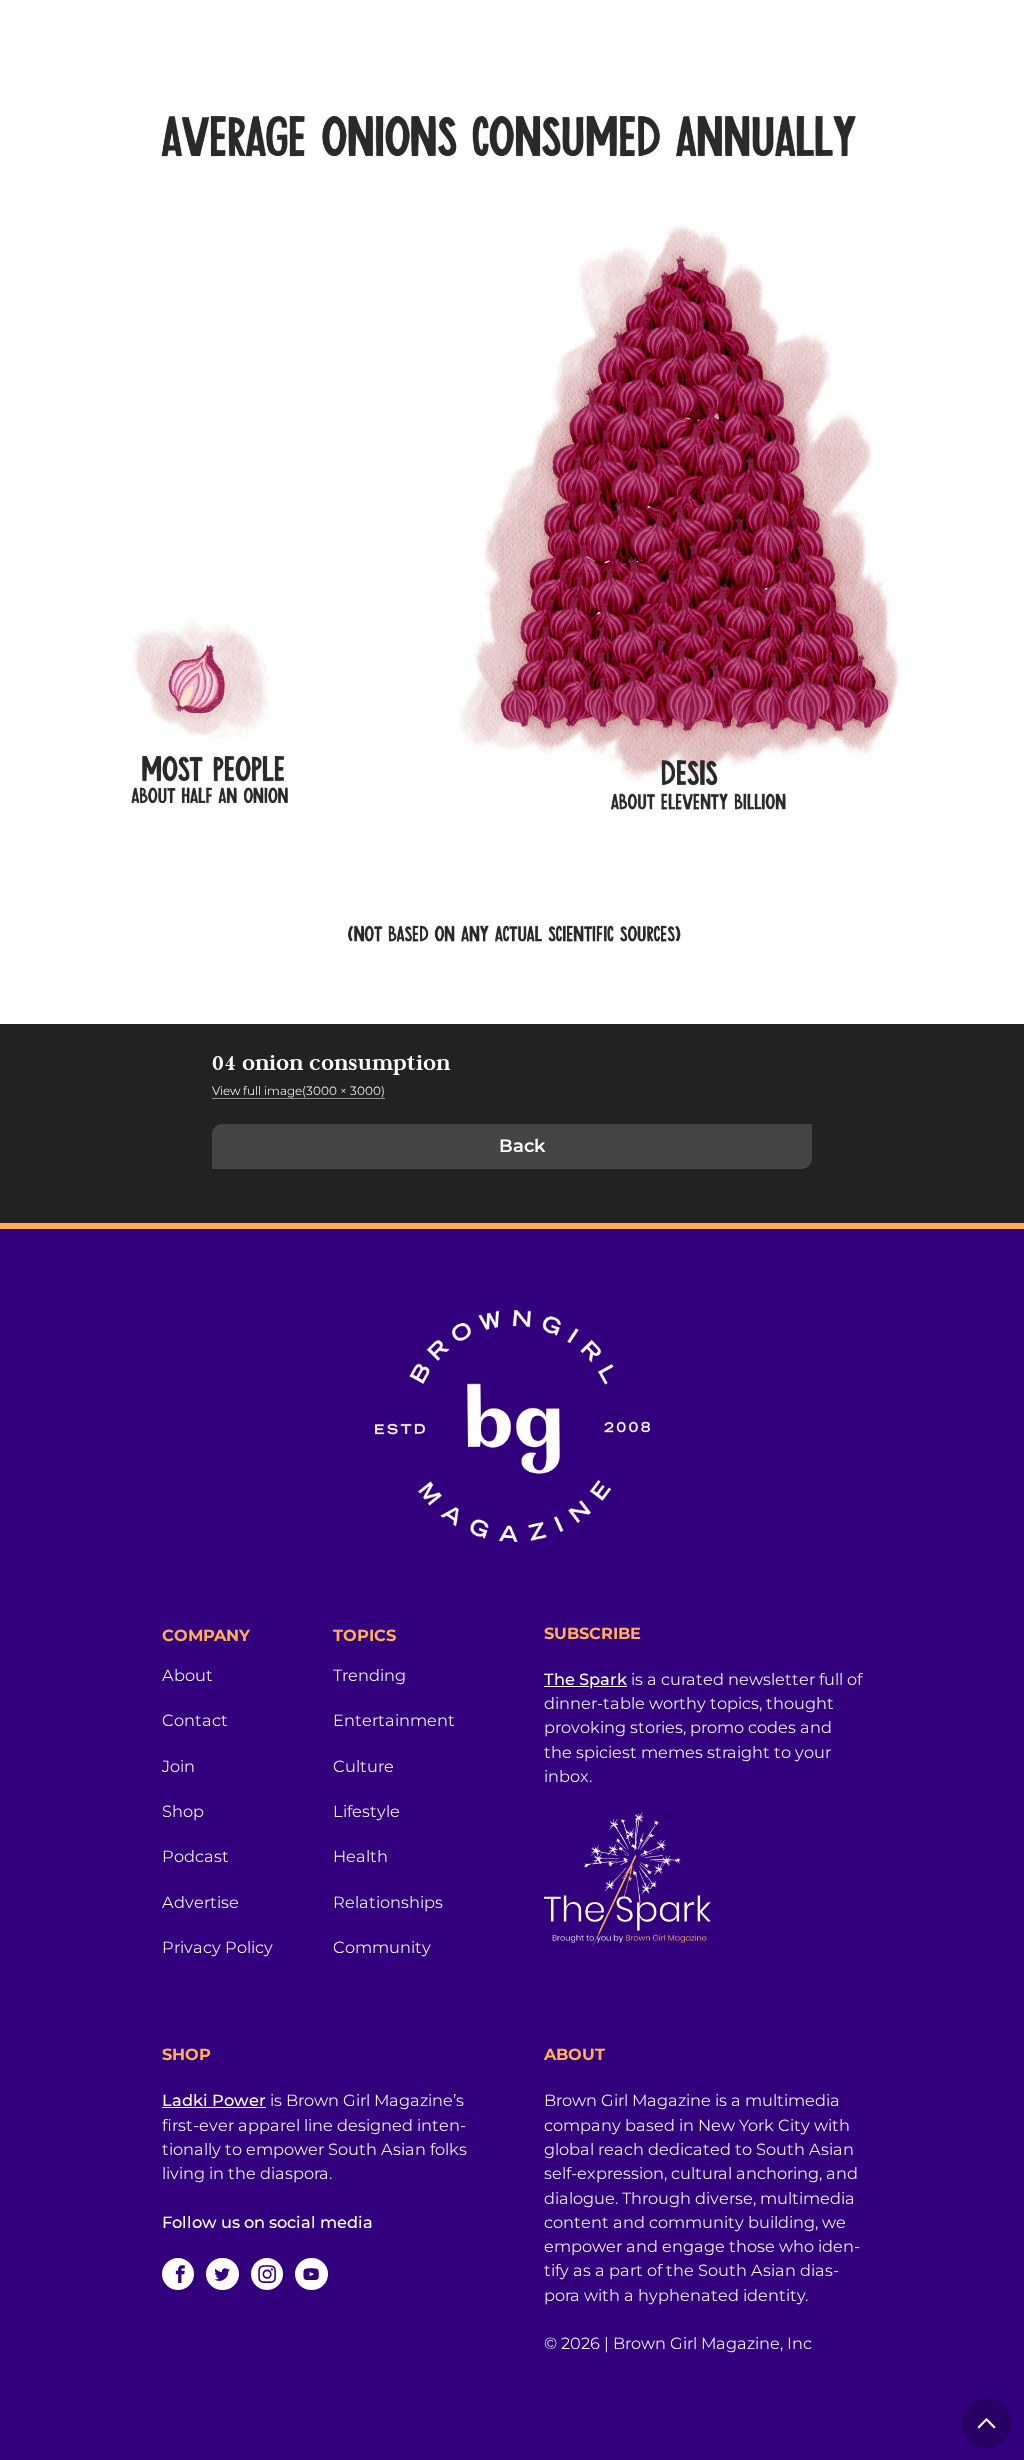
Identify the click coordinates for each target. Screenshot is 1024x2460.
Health (360, 1856)
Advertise (200, 1902)
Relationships (388, 1902)
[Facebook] (178, 2274)
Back (522, 1146)
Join (178, 1766)
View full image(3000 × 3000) (298, 1090)
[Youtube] (311, 2274)
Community (382, 1947)
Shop (183, 1811)
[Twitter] (222, 2274)
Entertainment (394, 1720)
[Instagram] (267, 2274)
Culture (363, 1766)
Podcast (195, 1856)
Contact (195, 1720)
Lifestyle (366, 1811)
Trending (369, 1675)
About (187, 1675)
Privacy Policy (217, 1947)
